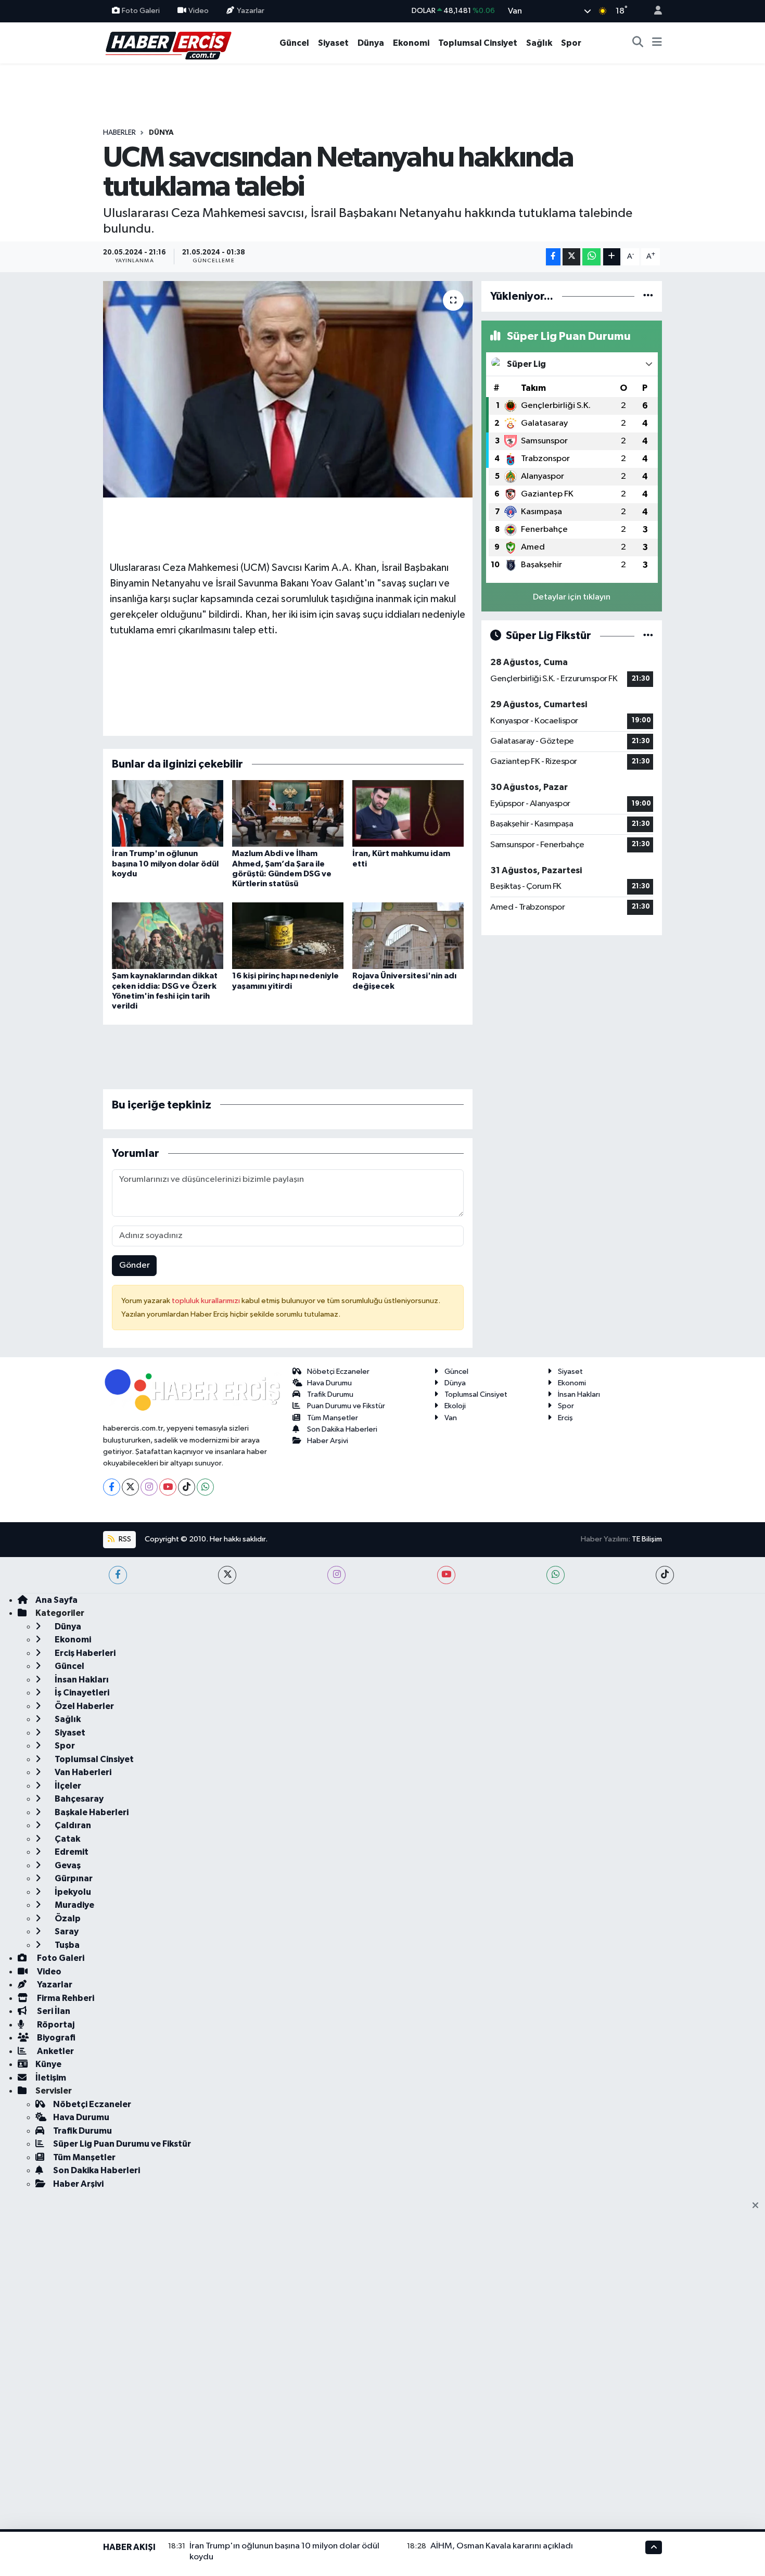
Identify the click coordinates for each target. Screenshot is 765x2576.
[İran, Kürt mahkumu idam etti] (408, 813)
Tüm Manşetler (333, 1418)
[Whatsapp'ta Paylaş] (591, 257)
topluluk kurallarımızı (207, 1301)
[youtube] (446, 1575)
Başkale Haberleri (91, 1812)
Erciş (565, 1418)
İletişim (51, 2078)
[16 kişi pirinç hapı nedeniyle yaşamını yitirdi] (288, 935)
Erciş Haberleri (84, 1653)
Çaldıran (72, 1825)
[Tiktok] (187, 1487)
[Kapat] (758, 2206)
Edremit (71, 1852)
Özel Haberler (84, 1706)
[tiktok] (665, 1575)
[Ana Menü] (657, 43)
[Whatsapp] (205, 1487)
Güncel (294, 43)
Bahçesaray (78, 1799)
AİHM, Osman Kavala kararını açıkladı (502, 2546)
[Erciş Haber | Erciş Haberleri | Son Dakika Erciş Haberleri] (168, 42)
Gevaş (67, 1865)
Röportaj (55, 2025)
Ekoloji (455, 1406)
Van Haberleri (82, 1772)
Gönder (135, 1265)
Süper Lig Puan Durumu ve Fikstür (122, 2144)
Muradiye (74, 1905)
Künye (48, 2064)
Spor (571, 43)
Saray (66, 1931)
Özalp (67, 1918)
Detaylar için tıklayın (572, 597)
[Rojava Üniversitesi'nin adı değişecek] (408, 935)
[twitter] (227, 1575)
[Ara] (638, 43)
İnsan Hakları (579, 1394)
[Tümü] (648, 296)
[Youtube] (168, 1487)
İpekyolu (72, 1892)
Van (451, 1418)
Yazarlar (251, 11)
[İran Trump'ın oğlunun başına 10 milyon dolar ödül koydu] (168, 813)
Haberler (119, 133)
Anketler (55, 2051)
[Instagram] (149, 1487)
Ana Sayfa (56, 1600)
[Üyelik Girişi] (654, 11)
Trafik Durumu (330, 1394)
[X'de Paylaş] (571, 257)
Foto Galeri (141, 11)
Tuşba (66, 1945)
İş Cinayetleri (81, 1693)
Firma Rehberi (65, 1998)
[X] (130, 1487)
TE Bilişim (647, 1539)
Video (199, 11)
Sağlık (539, 43)
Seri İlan (53, 2011)
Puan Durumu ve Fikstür (346, 1406)
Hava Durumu (329, 1383)
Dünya (371, 43)
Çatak (67, 1839)
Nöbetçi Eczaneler (338, 1372)
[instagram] (336, 1575)
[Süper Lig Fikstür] (648, 636)
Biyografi (55, 2038)
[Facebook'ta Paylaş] (553, 257)
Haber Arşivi (328, 1441)
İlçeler (67, 1786)
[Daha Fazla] (612, 257)
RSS (124, 1539)
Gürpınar (73, 1878)
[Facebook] (112, 1487)
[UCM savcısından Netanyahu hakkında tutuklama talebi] (288, 389)
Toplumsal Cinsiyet (478, 43)
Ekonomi (411, 43)
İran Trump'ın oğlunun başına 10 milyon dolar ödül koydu (165, 863)
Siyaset (333, 43)
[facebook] (118, 1575)
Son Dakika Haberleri (342, 1429)
